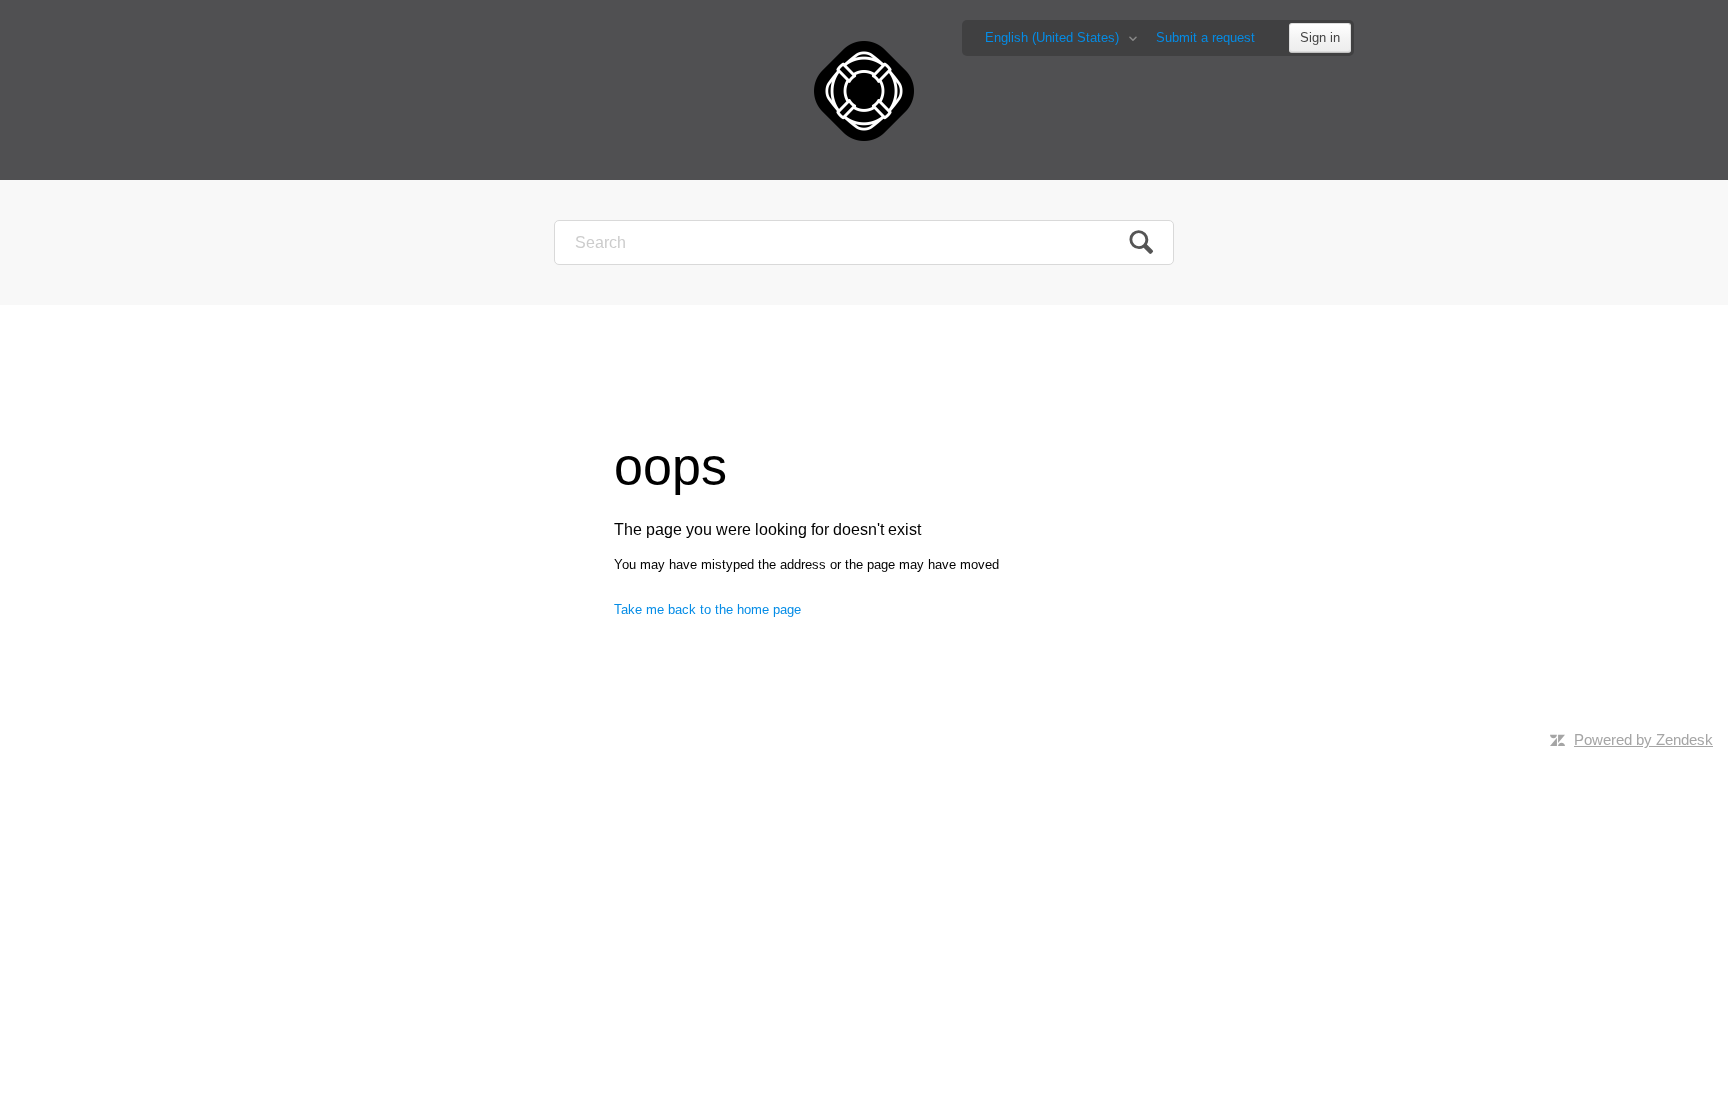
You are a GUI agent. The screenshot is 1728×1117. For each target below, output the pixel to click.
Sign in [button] (1320, 37)
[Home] (864, 89)
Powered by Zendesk (1643, 739)
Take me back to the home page (707, 609)
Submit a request (1205, 37)
